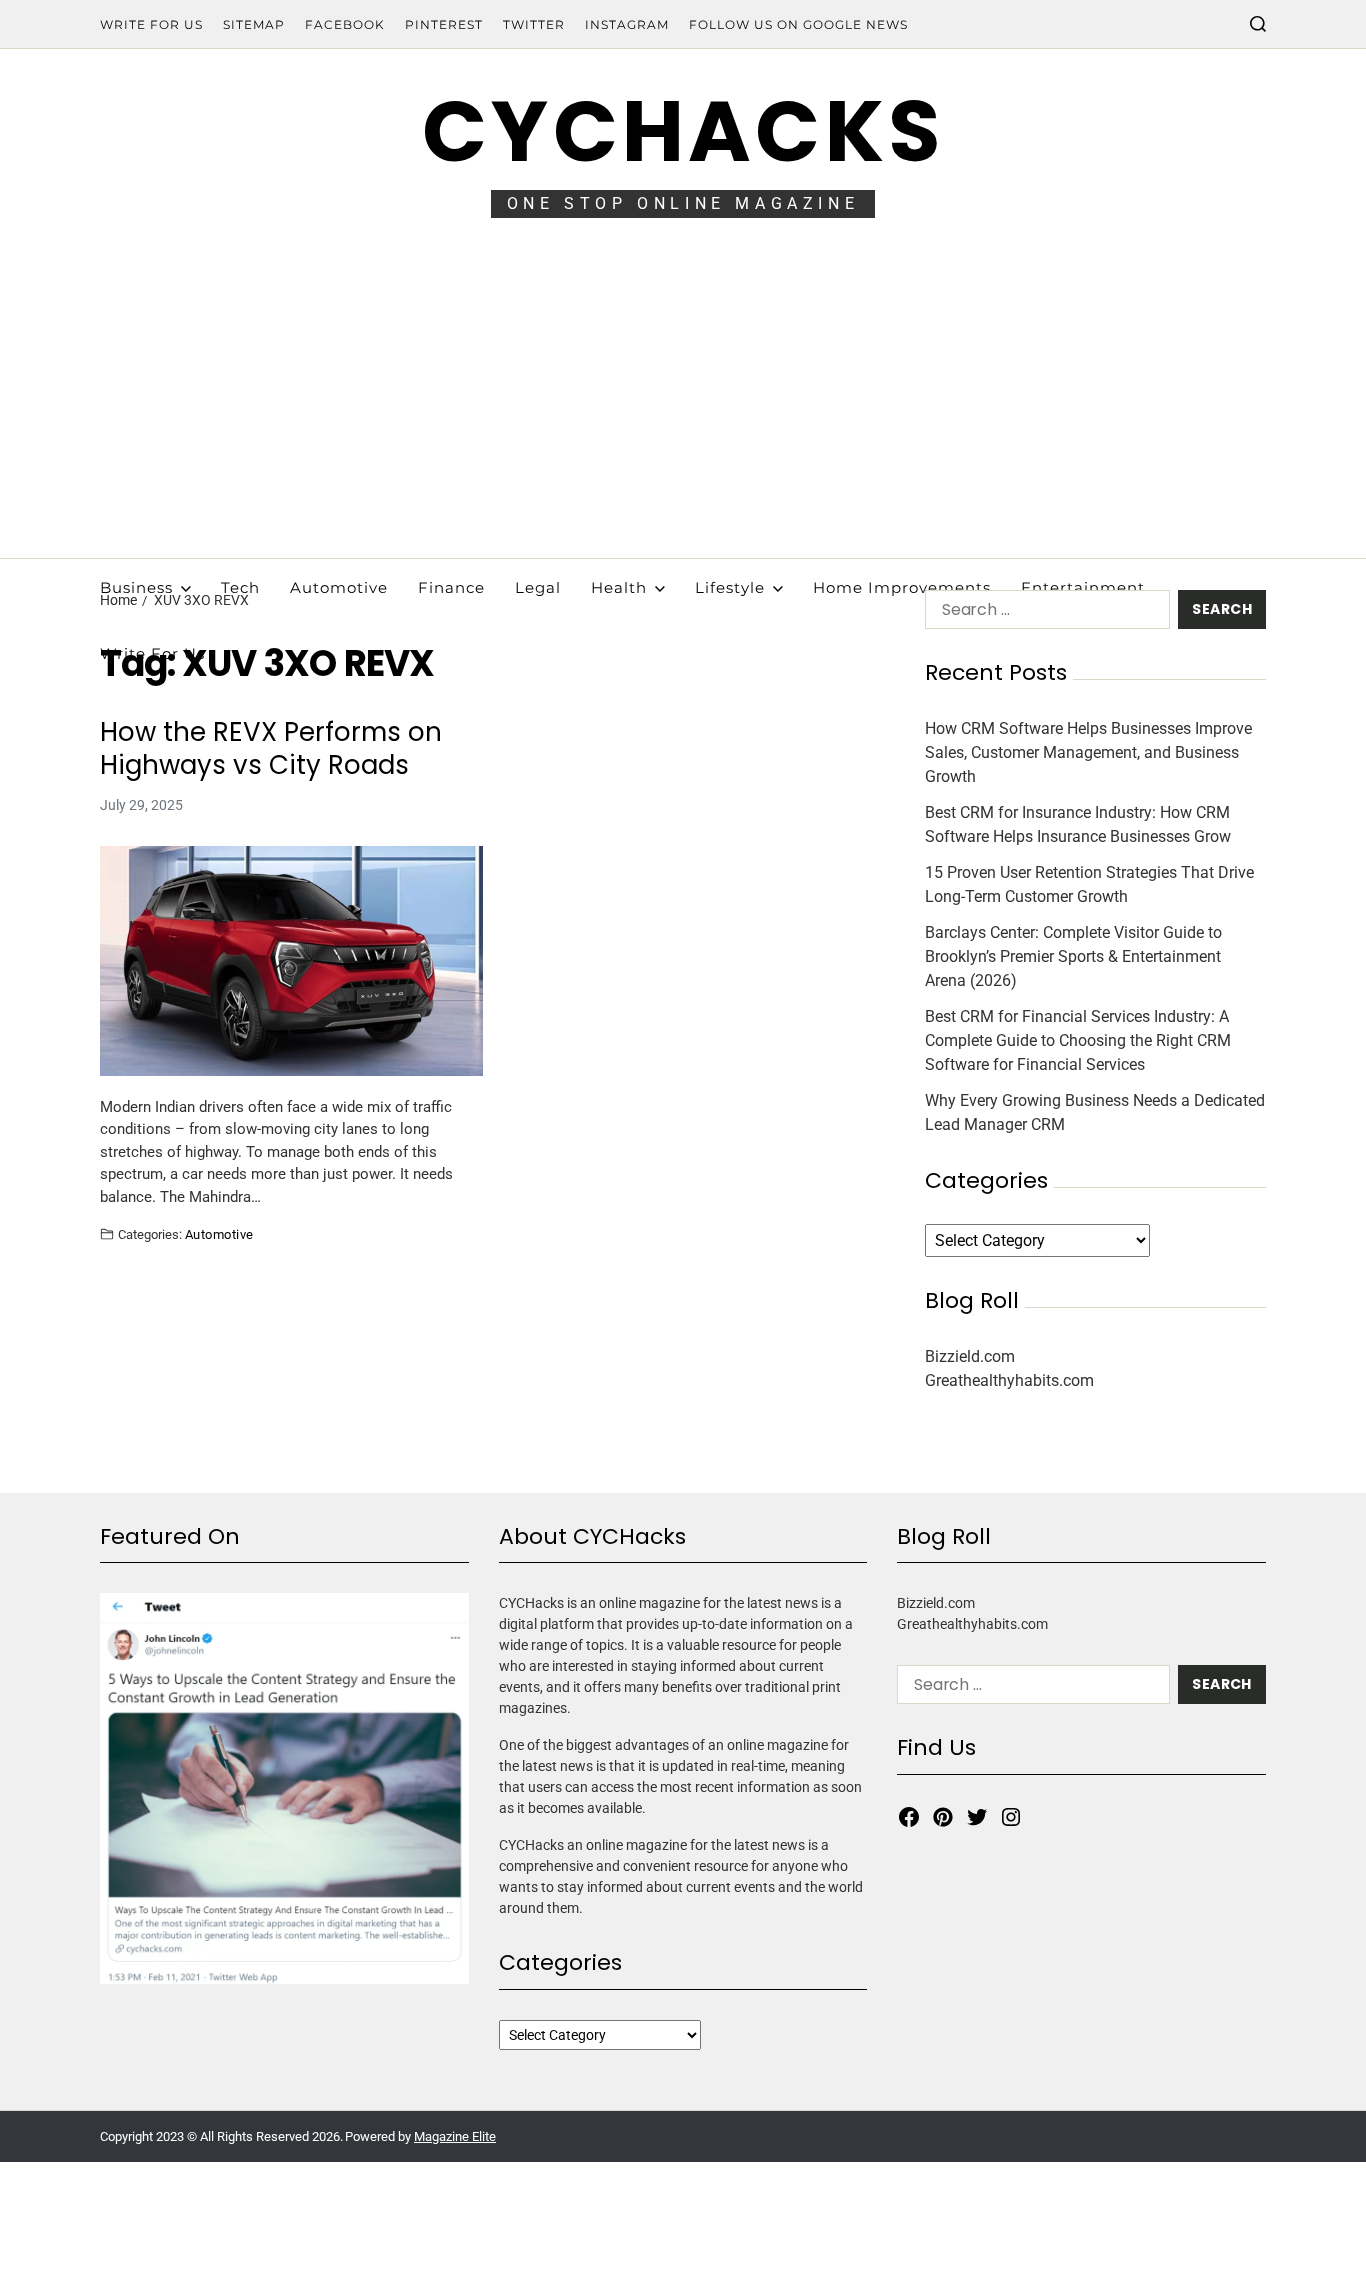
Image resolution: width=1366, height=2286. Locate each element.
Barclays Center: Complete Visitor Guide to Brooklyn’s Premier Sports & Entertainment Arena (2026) (1073, 956)
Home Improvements (902, 587)
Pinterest (444, 24)
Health (619, 587)
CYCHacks (683, 131)
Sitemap (254, 24)
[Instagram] (1011, 1817)
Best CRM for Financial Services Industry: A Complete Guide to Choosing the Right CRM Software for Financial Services (1078, 1040)
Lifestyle (730, 587)
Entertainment (1083, 587)
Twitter (534, 24)
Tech (240, 587)
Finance (451, 587)
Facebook (345, 24)
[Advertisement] (683, 408)
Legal (538, 587)
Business (136, 587)
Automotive (339, 587)
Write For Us (151, 24)
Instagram (627, 24)
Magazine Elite (455, 2136)
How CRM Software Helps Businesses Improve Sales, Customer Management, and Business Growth (1088, 752)
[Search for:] (1043, 613)
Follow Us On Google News (798, 24)
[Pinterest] (943, 1817)
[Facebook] (909, 1817)
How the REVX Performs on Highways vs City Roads (271, 748)
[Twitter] (977, 1817)
